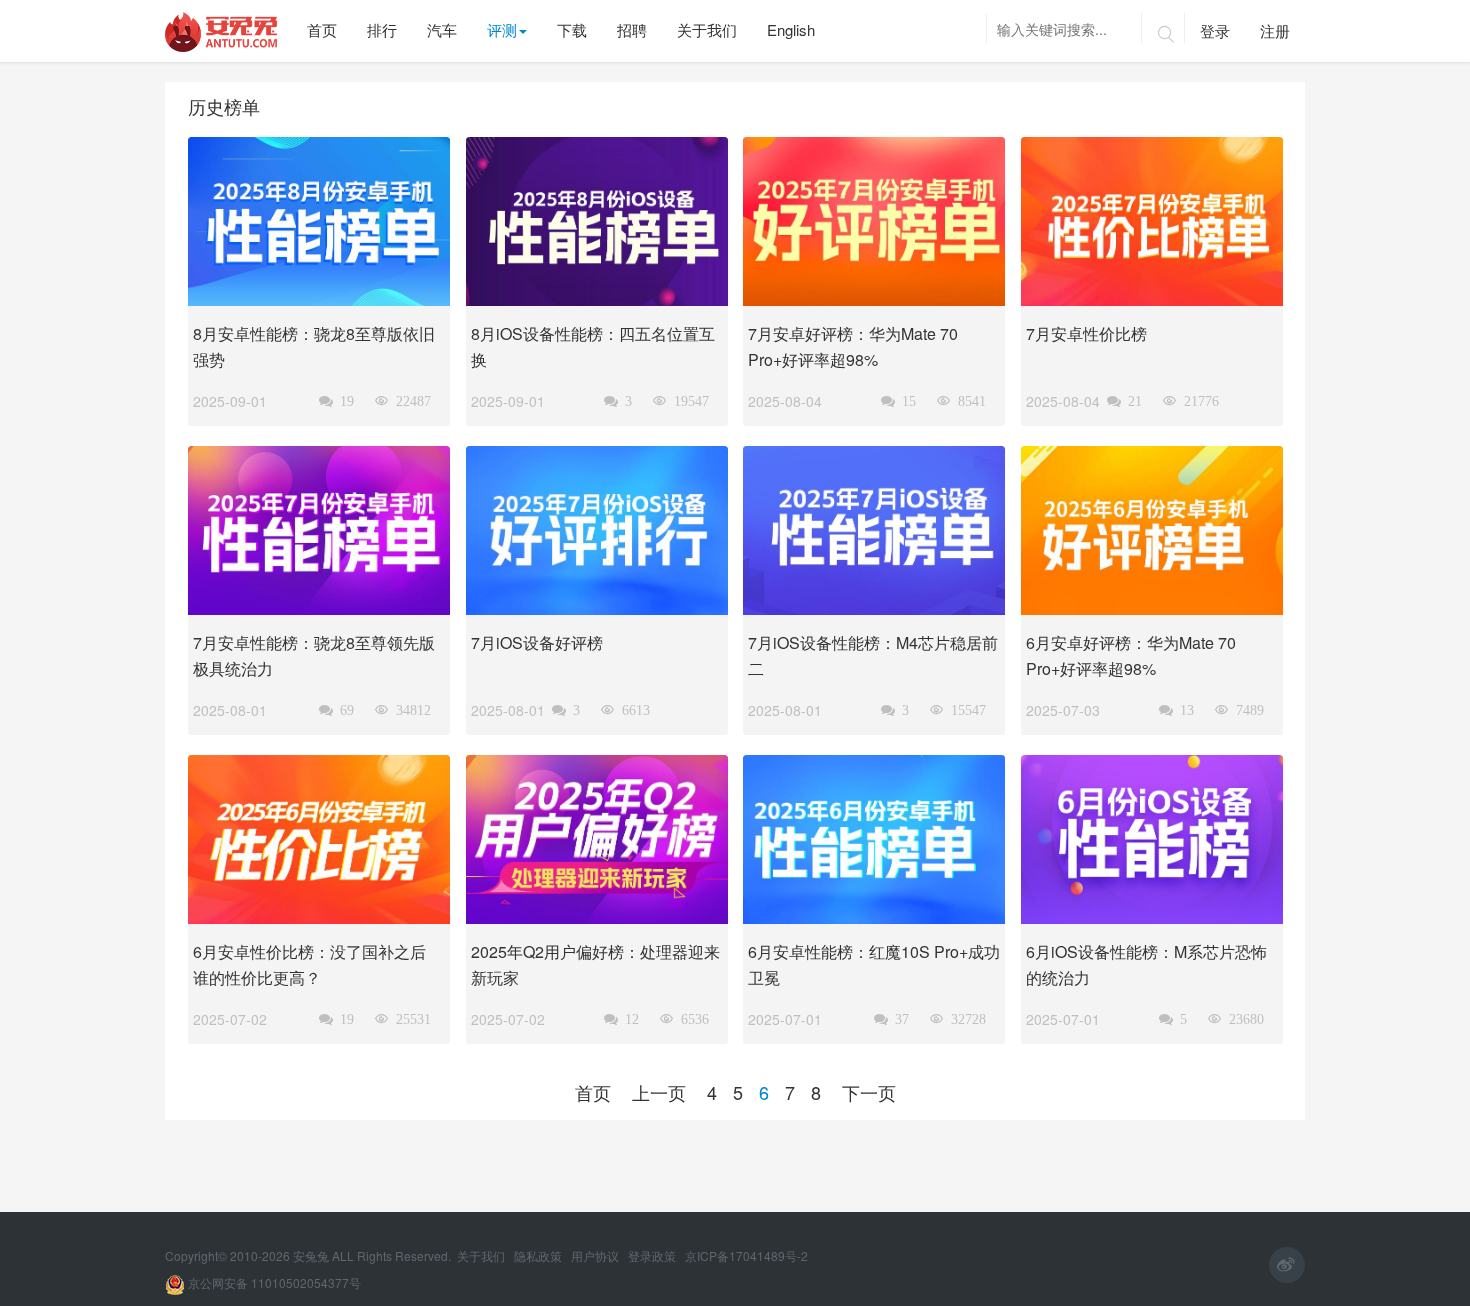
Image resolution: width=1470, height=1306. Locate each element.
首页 (593, 1092)
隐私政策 (539, 1255)
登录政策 (653, 1255)
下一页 (869, 1092)
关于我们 (482, 1255)
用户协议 (596, 1255)
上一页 (659, 1092)
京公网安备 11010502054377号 (273, 1282)
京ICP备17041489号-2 (746, 1255)
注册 (1275, 30)
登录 (1215, 30)
